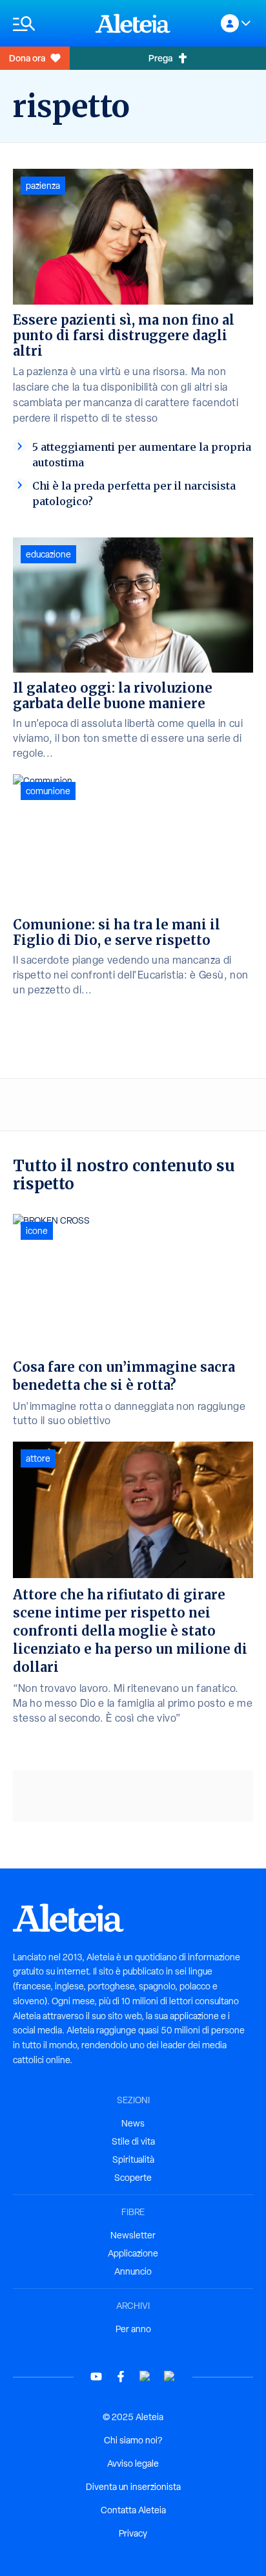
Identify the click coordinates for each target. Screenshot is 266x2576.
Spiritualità (133, 2159)
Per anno (133, 2329)
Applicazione (133, 2253)
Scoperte (133, 2178)
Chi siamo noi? (133, 2440)
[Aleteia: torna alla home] (133, 23)
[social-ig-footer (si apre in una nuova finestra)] (170, 2376)
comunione (48, 791)
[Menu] (48, 24)
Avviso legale (133, 2463)
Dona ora (27, 58)
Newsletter (133, 2235)
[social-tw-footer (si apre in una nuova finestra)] (145, 2376)
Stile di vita (133, 2141)
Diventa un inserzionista (133, 2487)
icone (37, 1231)
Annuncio (133, 2271)
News (133, 2123)
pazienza (43, 186)
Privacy (133, 2533)
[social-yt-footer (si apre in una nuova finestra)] (96, 2376)
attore (38, 1458)
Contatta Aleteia (133, 2510)
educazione (48, 554)
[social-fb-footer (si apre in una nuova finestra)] (121, 2376)
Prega (160, 58)
